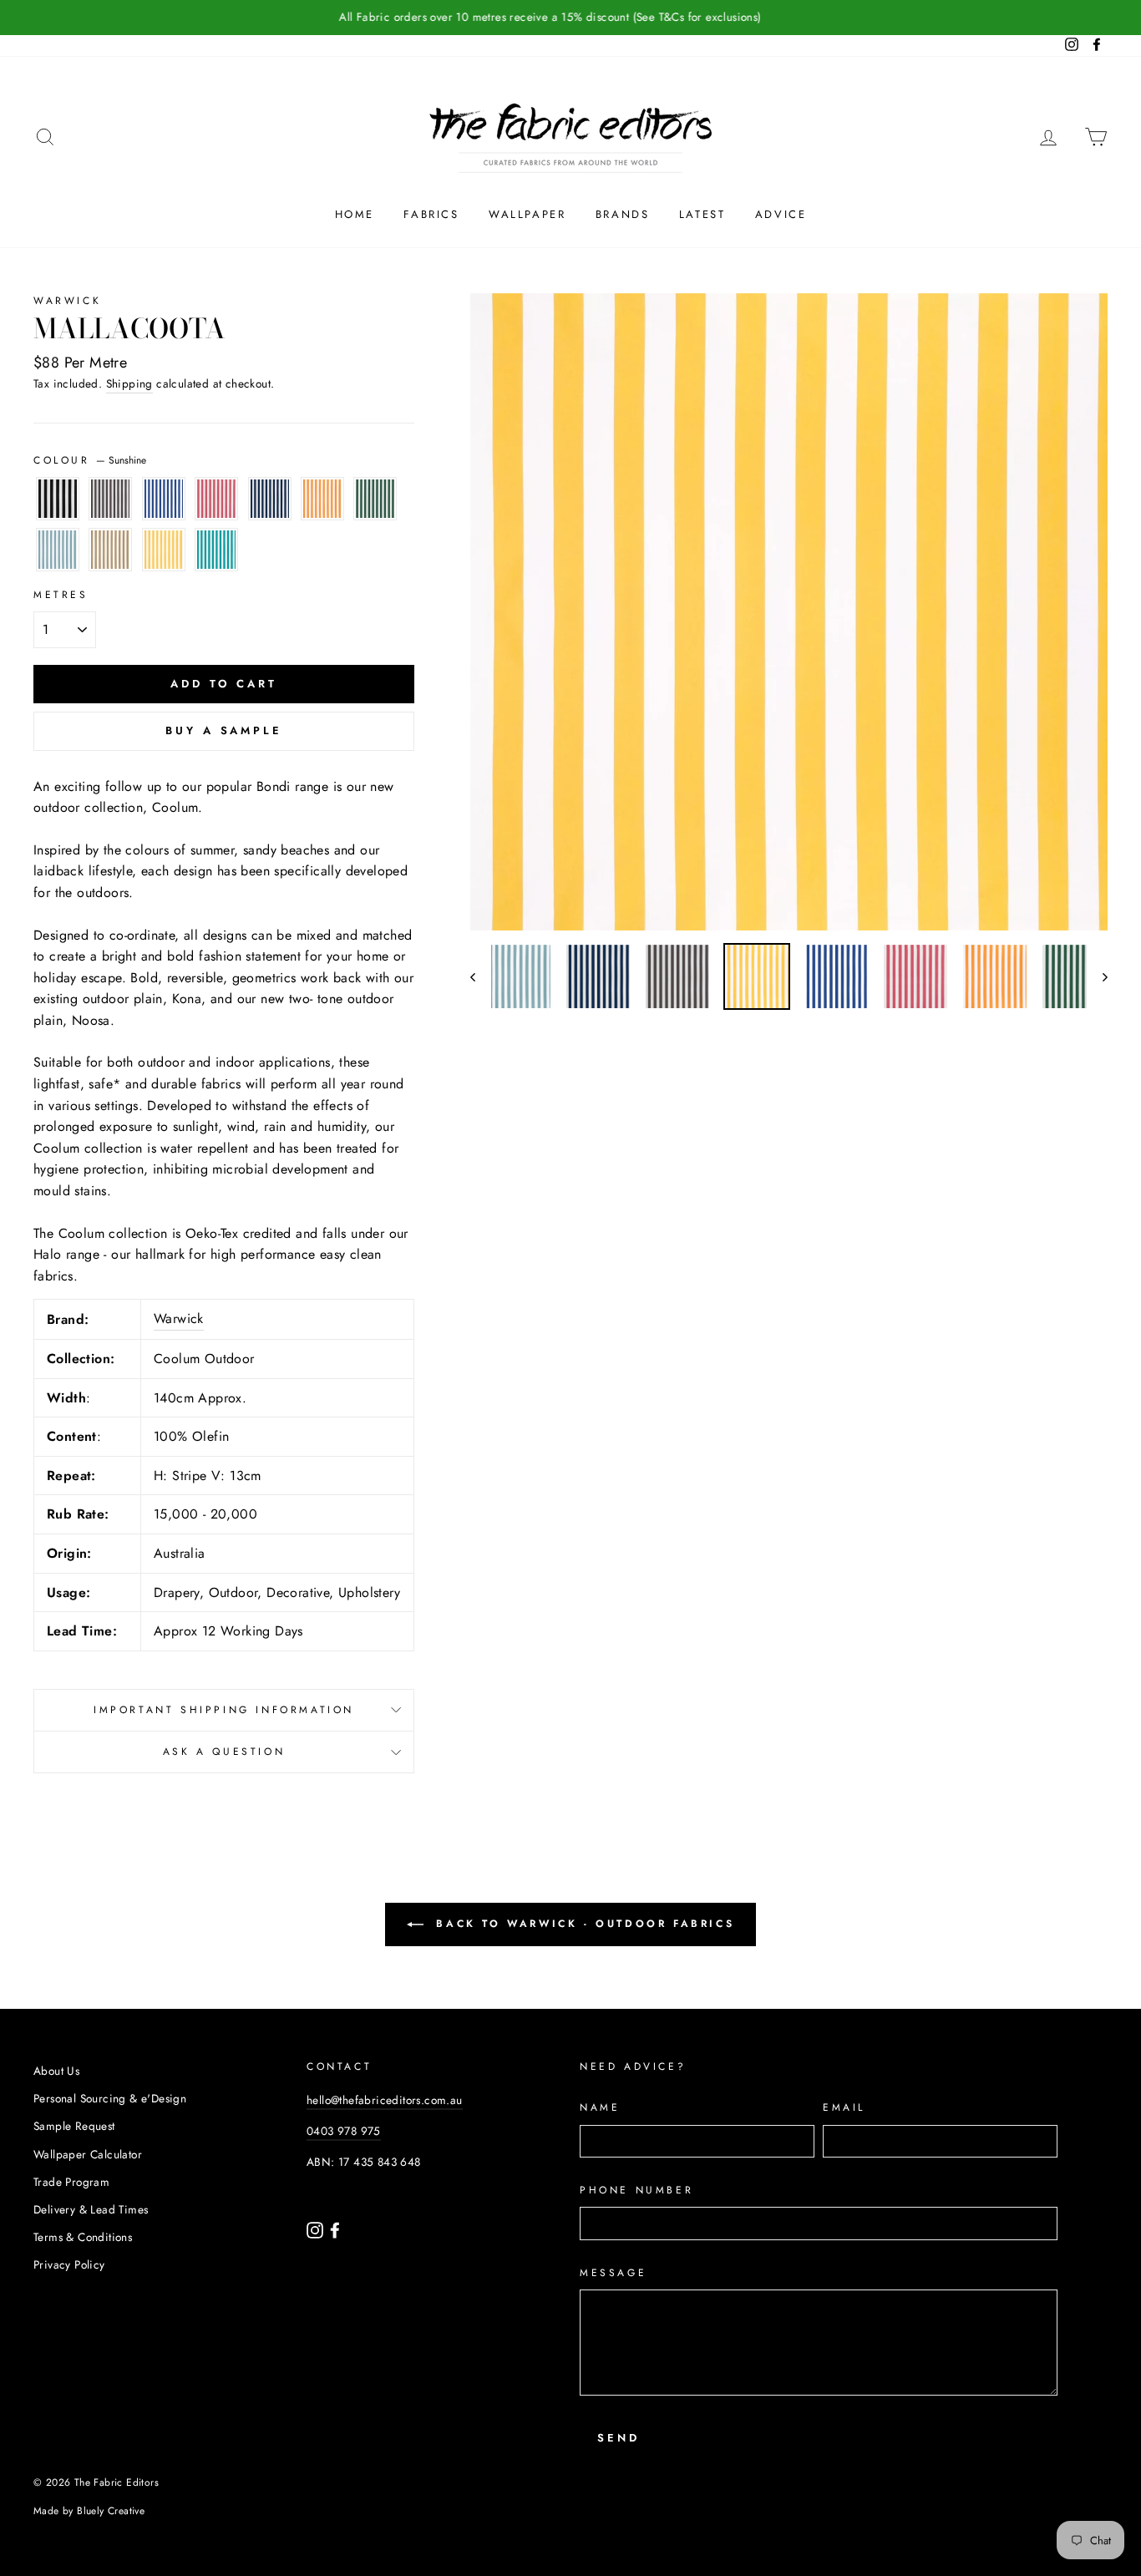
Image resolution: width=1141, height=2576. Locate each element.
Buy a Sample (224, 730)
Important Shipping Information (224, 1710)
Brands (623, 214)
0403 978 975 (344, 2131)
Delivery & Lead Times (91, 2209)
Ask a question (224, 1752)
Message (613, 2273)
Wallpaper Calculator (88, 2154)
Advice (781, 214)
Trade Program (71, 2182)
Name (600, 2107)
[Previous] (481, 976)
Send (619, 2438)
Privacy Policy (69, 2264)
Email (844, 2107)
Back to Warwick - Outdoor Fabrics (582, 1924)
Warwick (67, 301)
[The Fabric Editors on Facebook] (335, 2229)
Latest (702, 214)
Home (355, 214)
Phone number (636, 2190)
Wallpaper (527, 214)
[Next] (1097, 976)
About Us (56, 2071)
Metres (61, 595)
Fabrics (431, 214)
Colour (90, 460)
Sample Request (74, 2126)
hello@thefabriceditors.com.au (385, 2100)
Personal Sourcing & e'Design (110, 2098)
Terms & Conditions (83, 2237)
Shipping (129, 383)
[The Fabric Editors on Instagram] (317, 2229)
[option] (570, 18)
